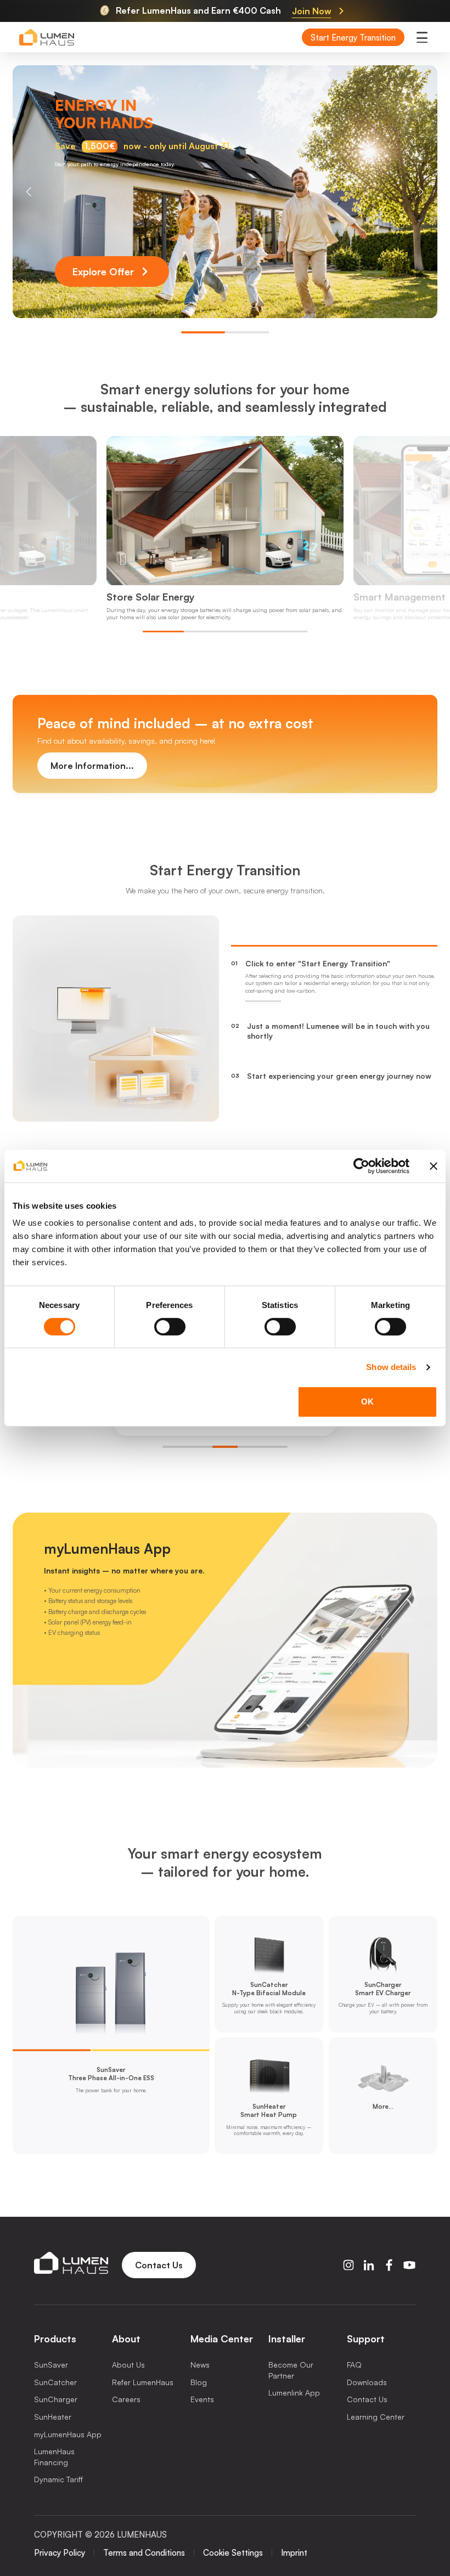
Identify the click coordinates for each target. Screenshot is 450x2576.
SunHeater (53, 2417)
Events (202, 2399)
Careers (126, 2399)
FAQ (354, 2365)
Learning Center (376, 2417)
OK (367, 1402)
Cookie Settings (233, 2553)
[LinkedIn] (369, 2265)
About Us (128, 2365)
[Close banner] (434, 1166)
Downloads (367, 2382)
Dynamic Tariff (58, 2479)
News (200, 2365)
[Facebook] (389, 2265)
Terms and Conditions (144, 2553)
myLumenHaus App (68, 2434)
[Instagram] (348, 2265)
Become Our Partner (291, 2370)
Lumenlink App (294, 2393)
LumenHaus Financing (54, 2457)
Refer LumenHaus (143, 2382)
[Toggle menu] (422, 37)
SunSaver (51, 2365)
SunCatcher (55, 2382)
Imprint (294, 2553)
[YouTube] (409, 2265)
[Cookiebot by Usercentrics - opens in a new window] (361, 1166)
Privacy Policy (60, 2553)
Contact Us (367, 2399)
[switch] (170, 1327)
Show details (391, 1367)
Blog (199, 2382)
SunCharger (56, 2399)
